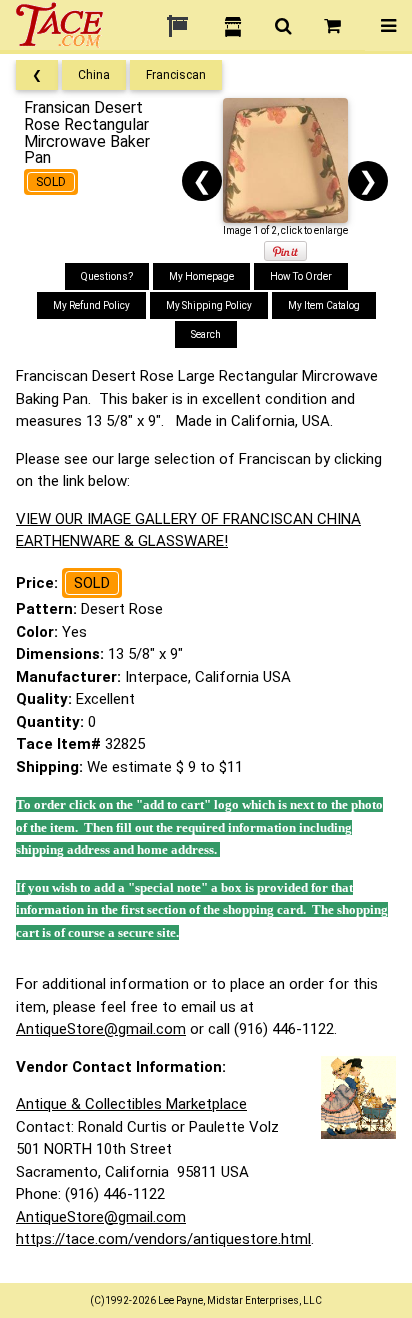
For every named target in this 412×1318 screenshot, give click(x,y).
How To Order (301, 276)
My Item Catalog (324, 305)
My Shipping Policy (209, 305)
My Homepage (201, 276)
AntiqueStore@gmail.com (101, 1029)
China (94, 75)
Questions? (107, 276)
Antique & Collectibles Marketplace (131, 1104)
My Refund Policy (91, 305)
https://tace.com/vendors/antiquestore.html (163, 1239)
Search (206, 334)
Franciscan (176, 75)
